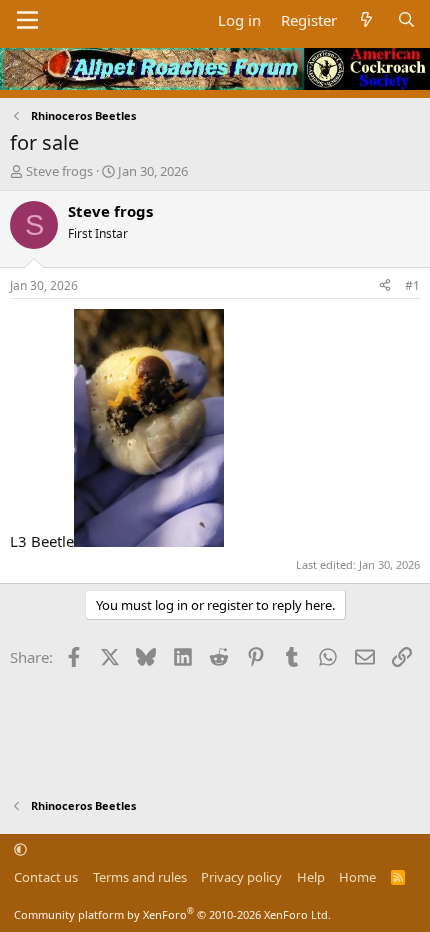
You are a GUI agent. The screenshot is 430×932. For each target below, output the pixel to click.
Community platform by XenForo (172, 914)
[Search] (406, 20)
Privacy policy (241, 877)
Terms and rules (140, 877)
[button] (20, 849)
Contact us (46, 877)
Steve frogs (59, 171)
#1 (412, 285)
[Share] (385, 286)
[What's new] (366, 20)
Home (357, 877)
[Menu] (27, 20)
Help (311, 877)
